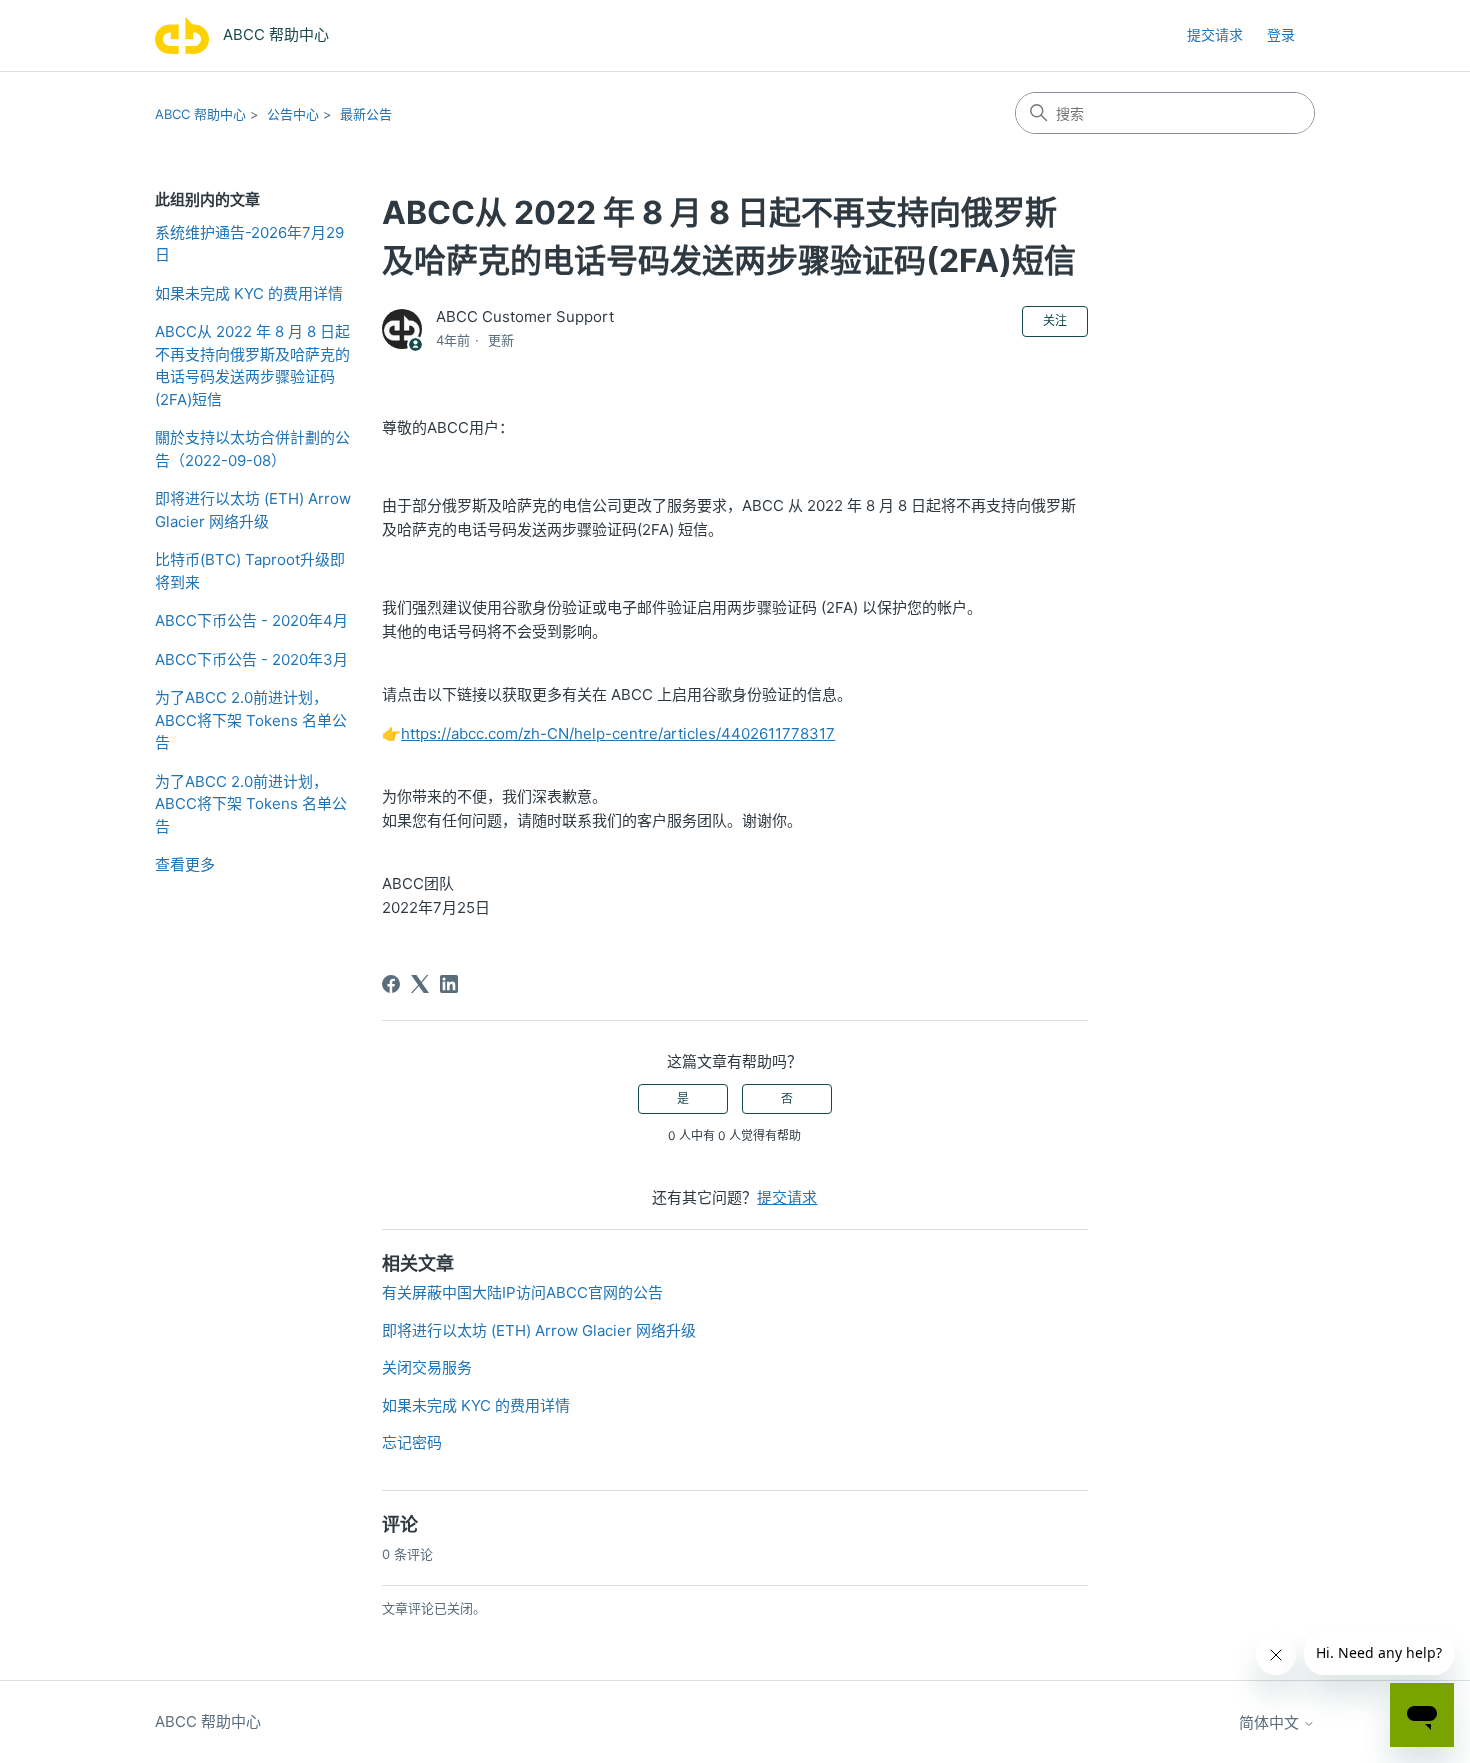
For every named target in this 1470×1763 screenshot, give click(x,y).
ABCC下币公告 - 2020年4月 (251, 620)
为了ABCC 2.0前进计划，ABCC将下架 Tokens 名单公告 (251, 720)
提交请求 (1215, 34)
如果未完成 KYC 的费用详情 (249, 293)
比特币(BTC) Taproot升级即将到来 (250, 571)
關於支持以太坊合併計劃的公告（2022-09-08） (252, 449)
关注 (1055, 320)
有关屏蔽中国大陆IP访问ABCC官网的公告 (522, 1292)
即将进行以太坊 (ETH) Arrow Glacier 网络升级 (253, 510)
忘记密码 (412, 1442)
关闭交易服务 (427, 1367)
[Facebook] (391, 984)
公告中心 (293, 114)
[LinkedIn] (449, 984)
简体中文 (1271, 1722)
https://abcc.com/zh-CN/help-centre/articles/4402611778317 (618, 733)
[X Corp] (420, 984)
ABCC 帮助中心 (200, 114)
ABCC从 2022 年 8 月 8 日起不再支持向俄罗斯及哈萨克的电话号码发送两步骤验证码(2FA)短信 (252, 365)
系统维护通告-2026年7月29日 (249, 244)
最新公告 (366, 114)
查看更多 (185, 864)
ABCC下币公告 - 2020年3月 (251, 659)
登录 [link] (1281, 34)
